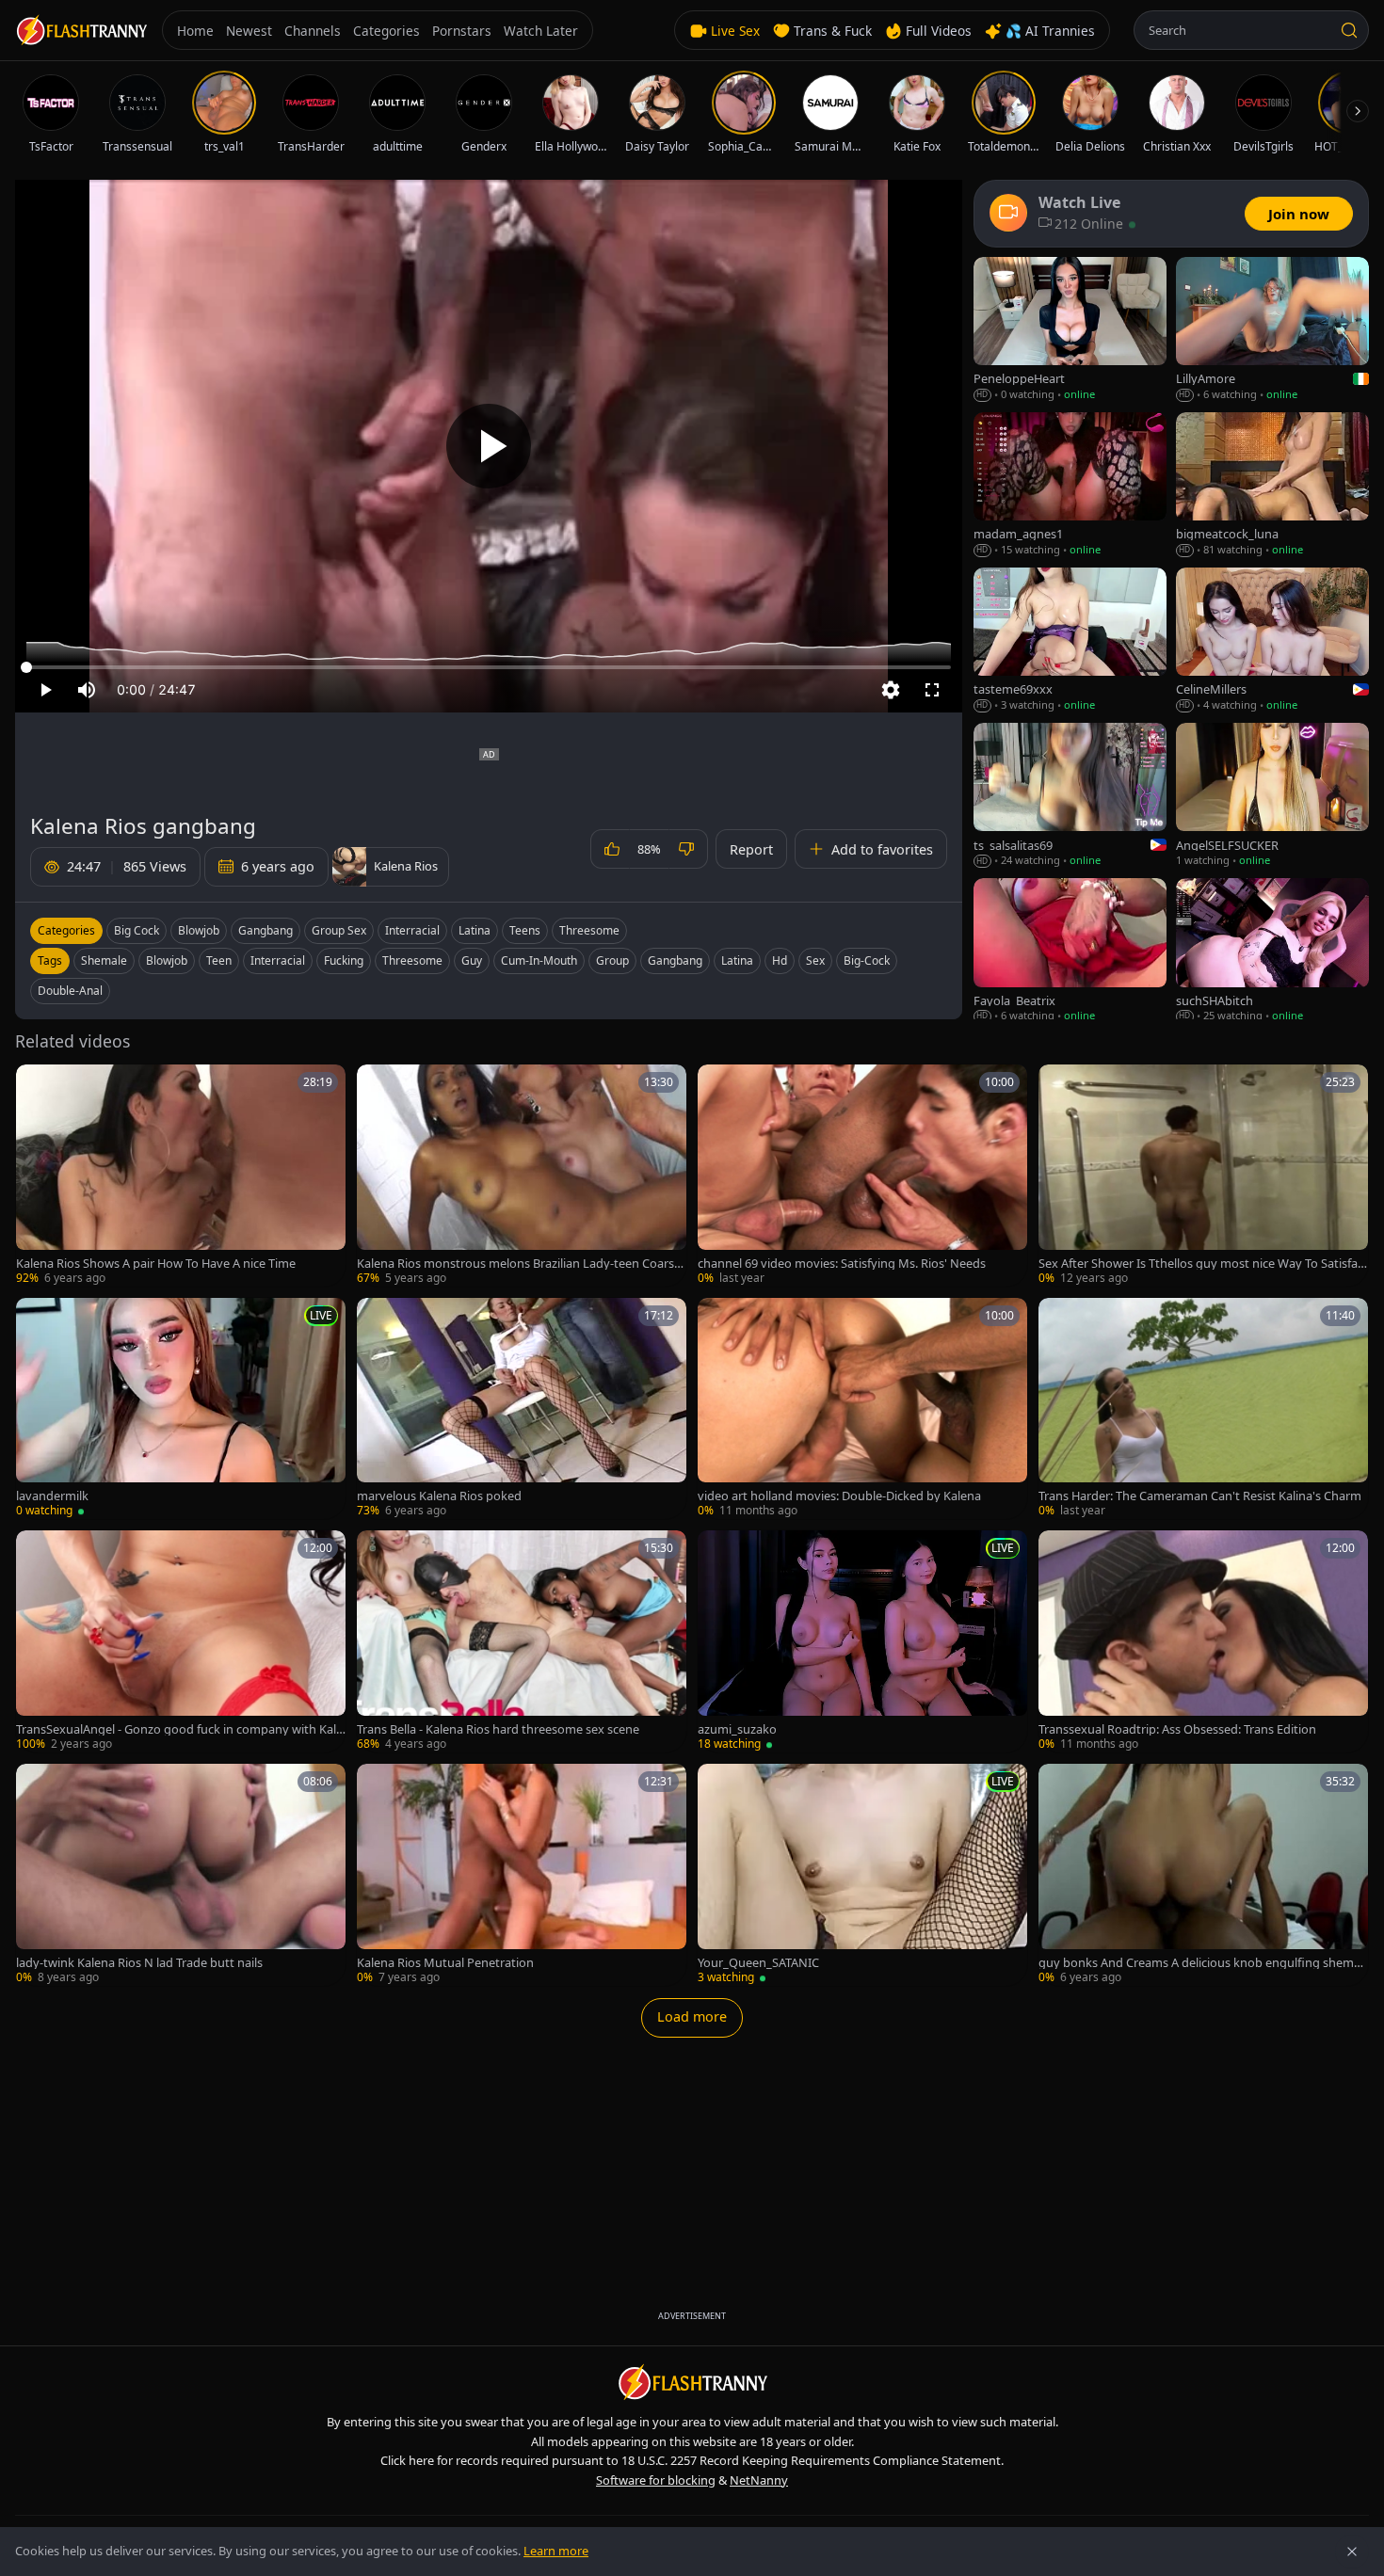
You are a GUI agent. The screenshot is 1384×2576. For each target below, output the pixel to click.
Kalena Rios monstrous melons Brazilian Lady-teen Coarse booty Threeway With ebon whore (519, 1264)
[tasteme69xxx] (1070, 640)
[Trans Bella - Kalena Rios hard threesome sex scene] (522, 1641)
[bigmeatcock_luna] (1272, 485)
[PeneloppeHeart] (1070, 330)
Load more (692, 2016)
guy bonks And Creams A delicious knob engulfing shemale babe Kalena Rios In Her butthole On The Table (1201, 1963)
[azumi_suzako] (862, 1641)
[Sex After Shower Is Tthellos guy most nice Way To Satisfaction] (1203, 1176)
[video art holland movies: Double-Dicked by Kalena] (862, 1409)
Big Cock (137, 930)
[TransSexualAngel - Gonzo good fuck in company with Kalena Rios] (181, 1641)
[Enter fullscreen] (932, 690)
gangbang (675, 960)
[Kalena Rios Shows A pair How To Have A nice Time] (181, 1176)
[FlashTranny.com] (81, 31)
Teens (525, 930)
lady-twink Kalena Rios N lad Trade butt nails (139, 1963)
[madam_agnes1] (1070, 485)
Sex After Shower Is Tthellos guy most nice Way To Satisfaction (1203, 1264)
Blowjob (199, 930)
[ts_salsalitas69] (1070, 796)
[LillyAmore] (1272, 330)
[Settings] (891, 690)
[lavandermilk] (181, 1409)
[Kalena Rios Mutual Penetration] (522, 1875)
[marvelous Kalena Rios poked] (522, 1409)
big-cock (867, 960)
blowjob (167, 960)
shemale (104, 960)
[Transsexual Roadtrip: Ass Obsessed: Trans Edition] (1203, 1641)
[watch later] (37, 1085)
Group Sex (339, 930)
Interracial (412, 930)
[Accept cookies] (1352, 2552)
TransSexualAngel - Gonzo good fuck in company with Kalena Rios (179, 1729)
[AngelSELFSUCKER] (1272, 796)
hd (780, 960)
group (612, 960)
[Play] (489, 446)
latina (737, 960)
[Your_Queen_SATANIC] (862, 1875)
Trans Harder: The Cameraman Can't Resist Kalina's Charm (1200, 1496)
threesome (412, 960)
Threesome (589, 930)
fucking (344, 960)
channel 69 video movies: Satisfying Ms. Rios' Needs (842, 1264)
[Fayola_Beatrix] (1070, 951)
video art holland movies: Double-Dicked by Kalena (839, 1496)
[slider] (489, 667)
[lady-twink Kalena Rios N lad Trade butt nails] (181, 1875)
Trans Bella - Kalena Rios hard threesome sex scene (498, 1729)
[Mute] (87, 690)
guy (472, 960)
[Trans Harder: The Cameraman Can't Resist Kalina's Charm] (1203, 1409)
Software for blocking (656, 2480)
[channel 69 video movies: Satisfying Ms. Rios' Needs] (862, 1176)
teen (219, 960)
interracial (278, 960)
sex (815, 960)
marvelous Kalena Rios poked (439, 1496)
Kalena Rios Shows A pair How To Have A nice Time (156, 1264)
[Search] (1349, 30)
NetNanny (759, 2480)
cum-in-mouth (539, 960)
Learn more (556, 2551)
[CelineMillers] (1272, 640)
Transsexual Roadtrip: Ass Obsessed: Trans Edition (1177, 1729)
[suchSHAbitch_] (1272, 951)
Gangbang (266, 930)
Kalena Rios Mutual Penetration (445, 1963)
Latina (475, 930)
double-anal (70, 991)
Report (751, 849)
